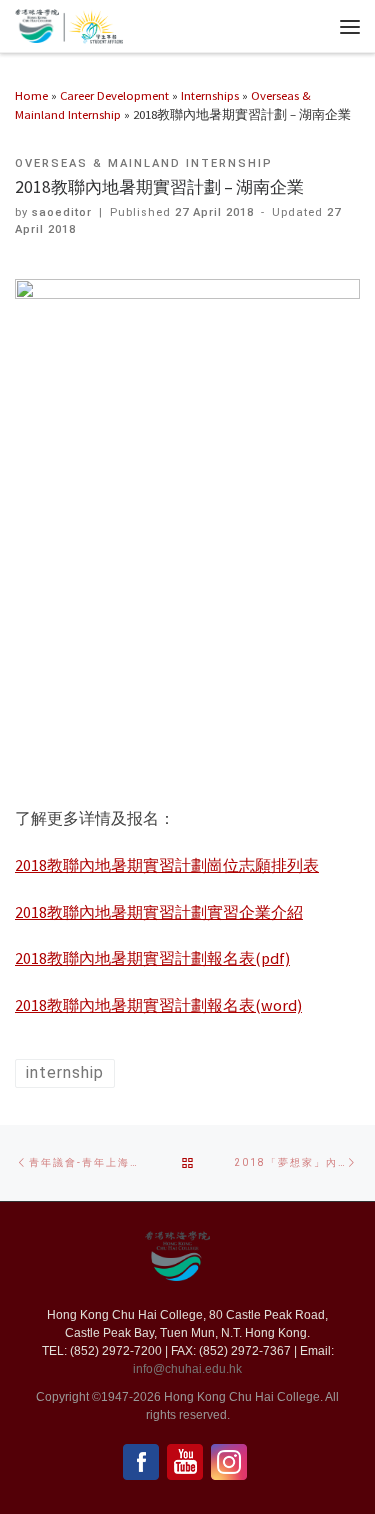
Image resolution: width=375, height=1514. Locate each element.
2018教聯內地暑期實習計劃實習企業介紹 (159, 912)
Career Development (114, 95)
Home (31, 95)
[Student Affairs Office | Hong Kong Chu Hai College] (93, 24)
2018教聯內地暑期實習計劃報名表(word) (158, 1005)
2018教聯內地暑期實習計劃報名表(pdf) (152, 958)
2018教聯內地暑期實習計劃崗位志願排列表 (167, 865)
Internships (210, 95)
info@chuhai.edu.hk (187, 1369)
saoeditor (62, 212)
